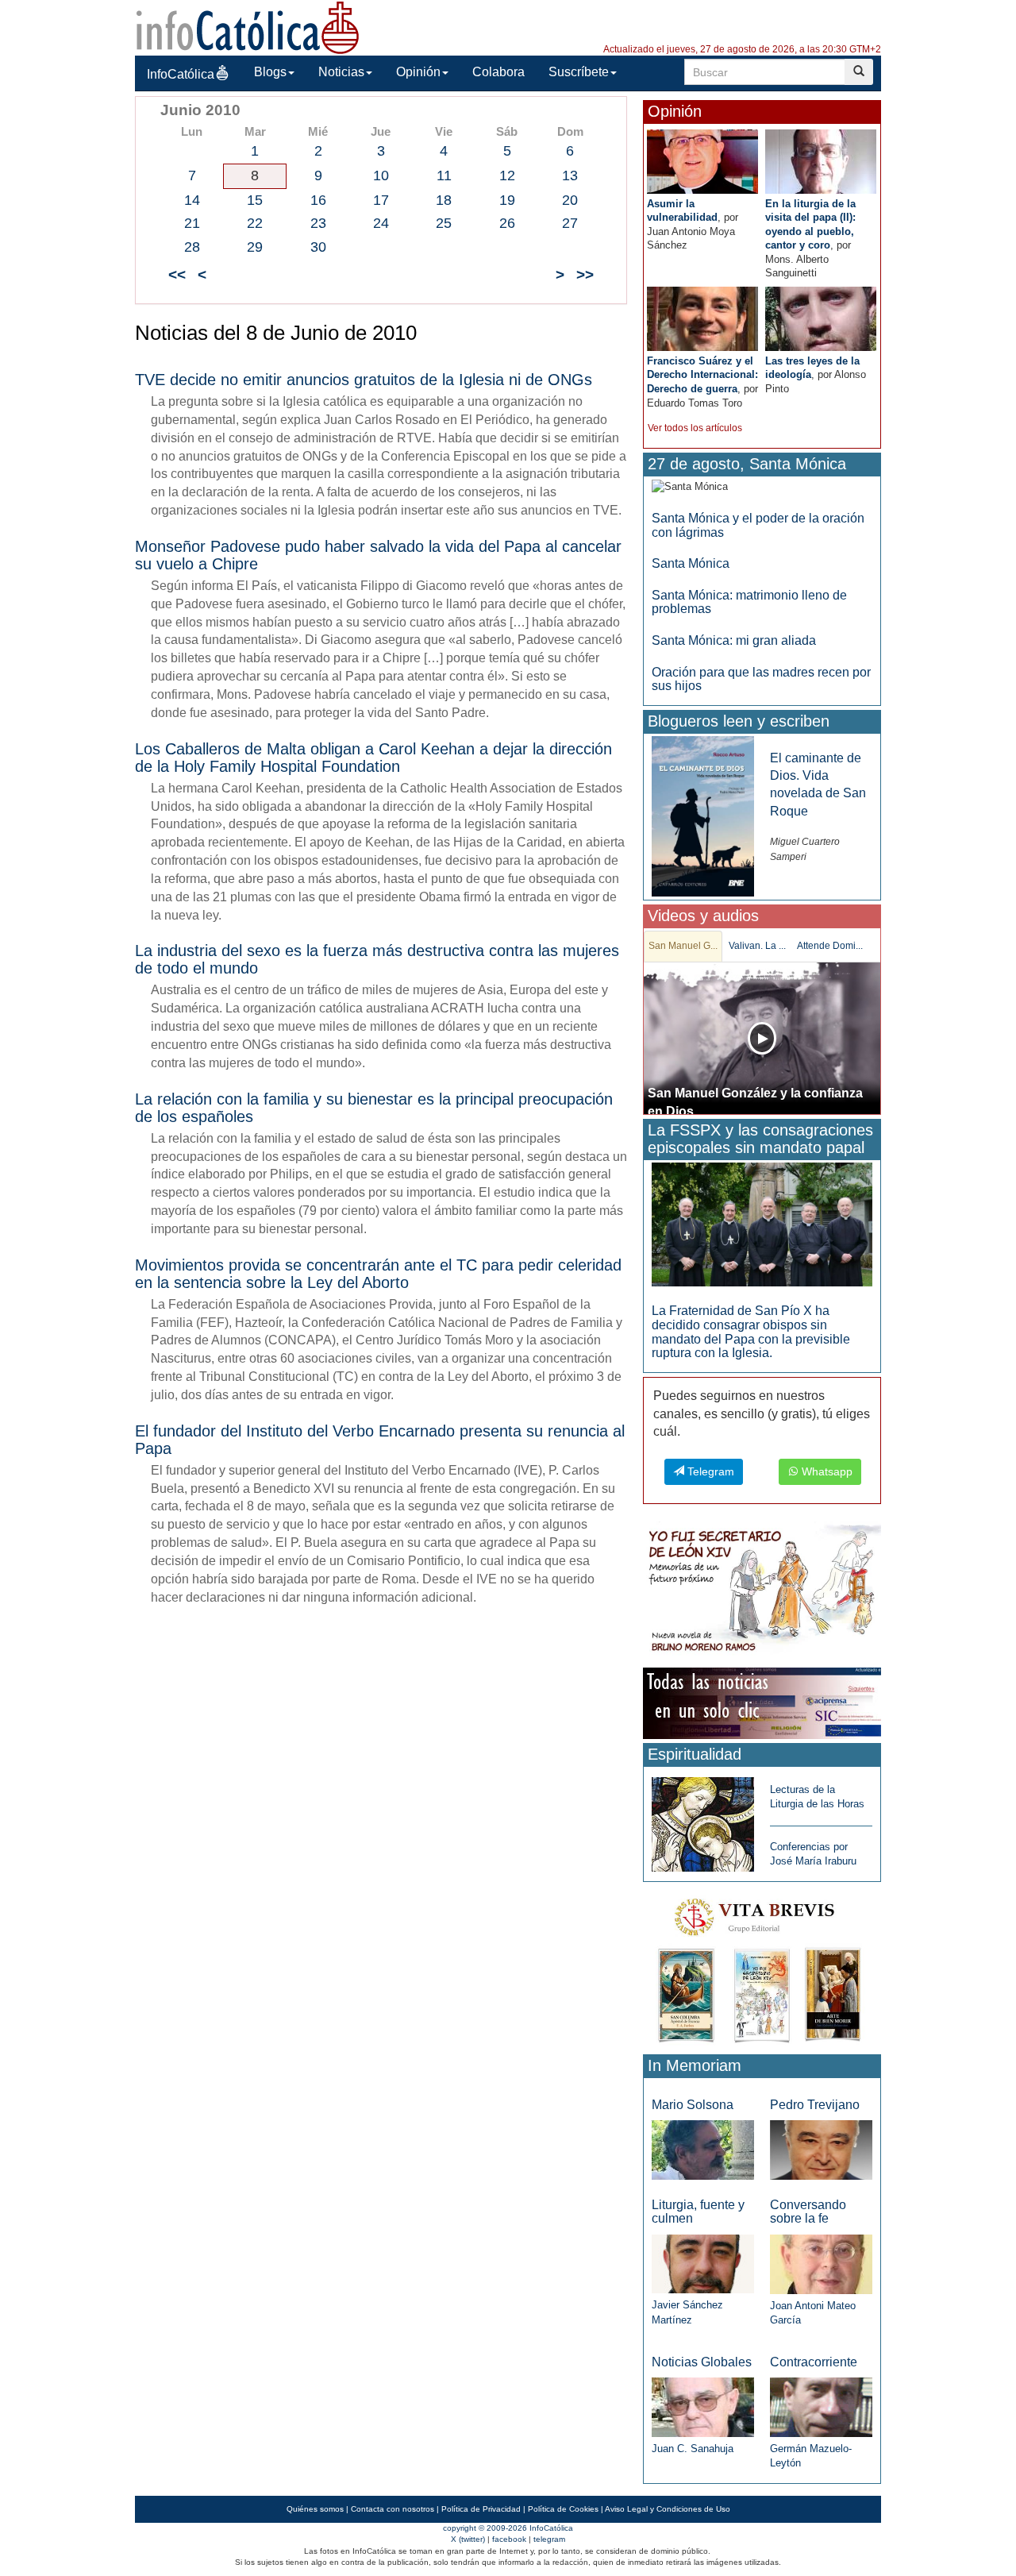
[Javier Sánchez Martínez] (703, 2264)
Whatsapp (825, 1471)
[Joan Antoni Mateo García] (821, 2264)
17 (381, 200)
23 (318, 223)
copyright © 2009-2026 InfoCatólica (508, 2528)
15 (255, 200)
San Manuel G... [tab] (683, 946)
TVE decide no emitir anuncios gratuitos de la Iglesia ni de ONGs (364, 380)
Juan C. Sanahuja (693, 2449)
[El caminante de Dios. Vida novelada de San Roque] (703, 815)
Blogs (270, 72)
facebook (509, 2539)
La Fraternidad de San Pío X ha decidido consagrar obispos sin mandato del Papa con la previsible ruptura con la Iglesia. (751, 1332)
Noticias (341, 72)
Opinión (418, 72)
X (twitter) (468, 2539)
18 (444, 200)
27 (570, 223)
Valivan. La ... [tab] (757, 946)
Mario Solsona (693, 2105)
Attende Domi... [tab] (830, 946)
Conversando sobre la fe (808, 2212)
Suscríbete (579, 72)
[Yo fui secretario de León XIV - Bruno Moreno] (762, 1592)
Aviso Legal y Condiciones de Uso (668, 2509)
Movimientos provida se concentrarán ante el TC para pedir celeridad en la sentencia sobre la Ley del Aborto (378, 1274)
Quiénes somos (315, 2509)
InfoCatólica (181, 74)
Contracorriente (814, 2362)
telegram (549, 2539)
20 (570, 200)
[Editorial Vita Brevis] (762, 1967)
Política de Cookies (563, 2509)
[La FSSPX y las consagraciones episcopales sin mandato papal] (762, 1224)
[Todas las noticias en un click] (762, 1702)
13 (570, 175)
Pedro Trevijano (815, 2105)
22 (255, 223)
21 (192, 223)
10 (381, 175)
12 (507, 175)
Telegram (709, 1471)
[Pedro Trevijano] (821, 2149)
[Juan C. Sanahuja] (703, 2406)
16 (318, 200)
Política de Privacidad (481, 2509)
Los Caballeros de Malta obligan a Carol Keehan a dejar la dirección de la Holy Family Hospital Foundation (373, 758)
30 (318, 247)
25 (444, 223)
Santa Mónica (691, 563)
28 (192, 247)
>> (585, 274)
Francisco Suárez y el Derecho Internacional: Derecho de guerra (702, 375)
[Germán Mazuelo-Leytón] (821, 2406)
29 (255, 247)
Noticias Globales (702, 2362)
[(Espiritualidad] (703, 1820)
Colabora (498, 72)
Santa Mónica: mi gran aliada (734, 640)
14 (192, 200)
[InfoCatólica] (248, 27)
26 (507, 223)
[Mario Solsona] (703, 2149)
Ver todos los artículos (695, 428)
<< (177, 274)
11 (444, 175)
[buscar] (859, 72)
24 (381, 223)
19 (507, 200)
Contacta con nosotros (393, 2509)
